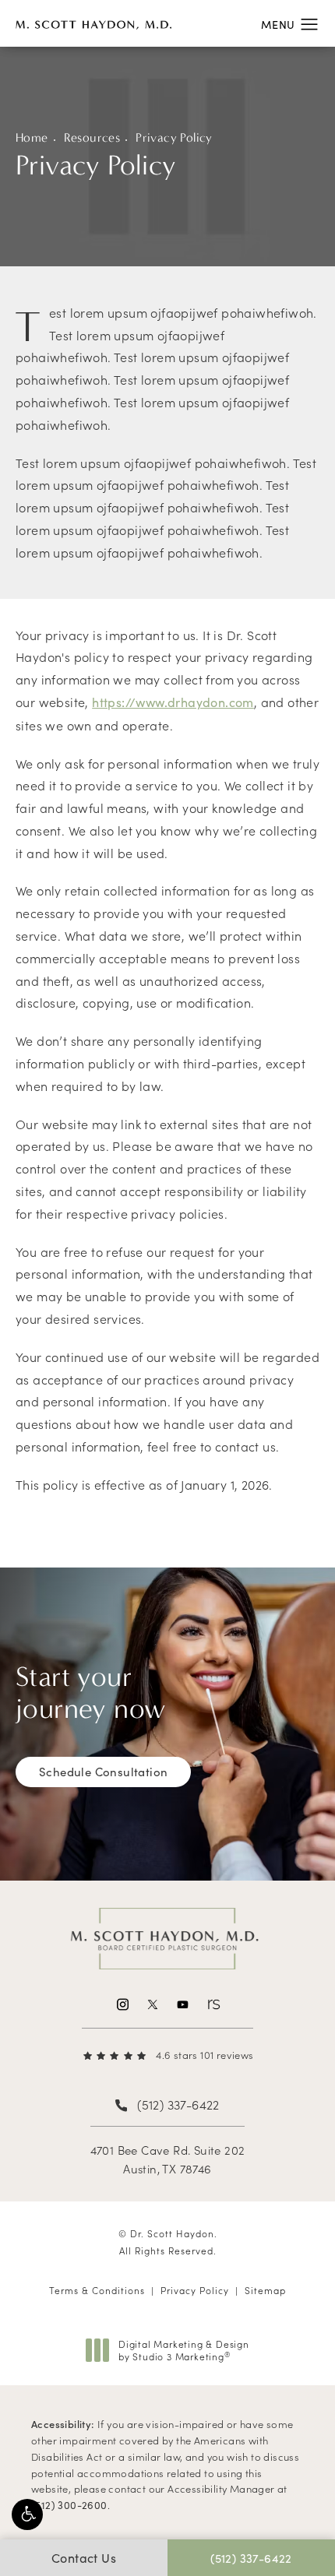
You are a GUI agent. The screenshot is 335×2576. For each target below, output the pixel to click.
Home (32, 137)
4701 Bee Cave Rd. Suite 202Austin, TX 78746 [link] (168, 2159)
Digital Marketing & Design (183, 2350)
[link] (167, 2055)
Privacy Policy (174, 137)
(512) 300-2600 (69, 2505)
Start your (91, 1693)
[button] (27, 2514)
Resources (92, 137)
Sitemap (265, 2290)
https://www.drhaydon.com (173, 702)
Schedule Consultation (103, 1772)
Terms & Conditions (97, 2290)
